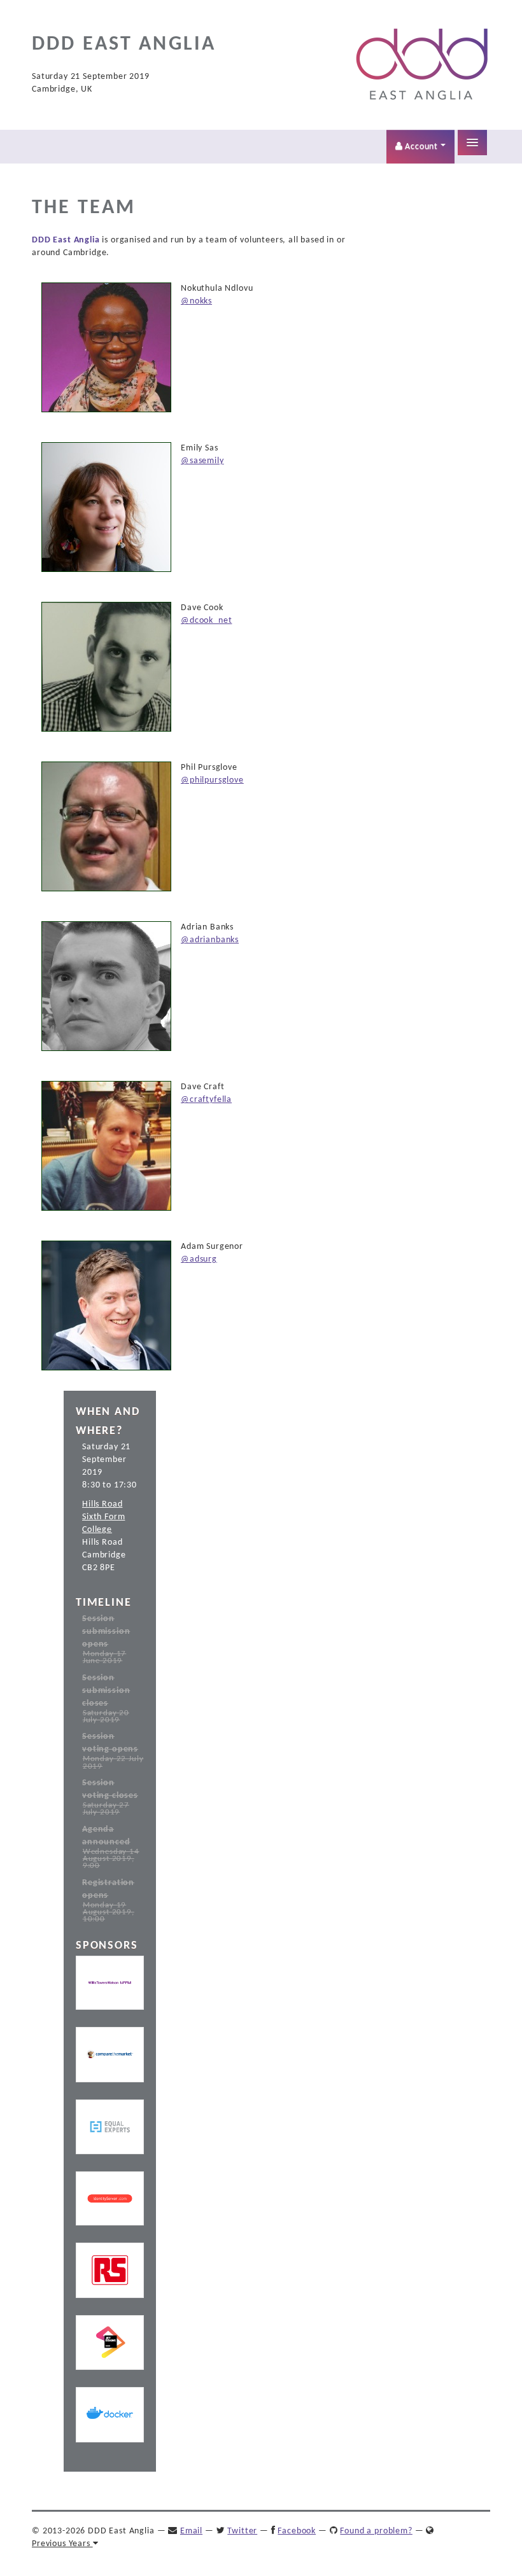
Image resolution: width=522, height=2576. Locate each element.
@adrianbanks (210, 940)
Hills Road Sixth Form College (103, 1517)
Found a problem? (376, 2531)
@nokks (196, 301)
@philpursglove (212, 780)
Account (421, 147)
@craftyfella (206, 1100)
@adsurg (199, 1259)
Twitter (242, 2531)
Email (191, 2531)
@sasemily (202, 461)
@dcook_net (206, 621)
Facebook (297, 2531)
